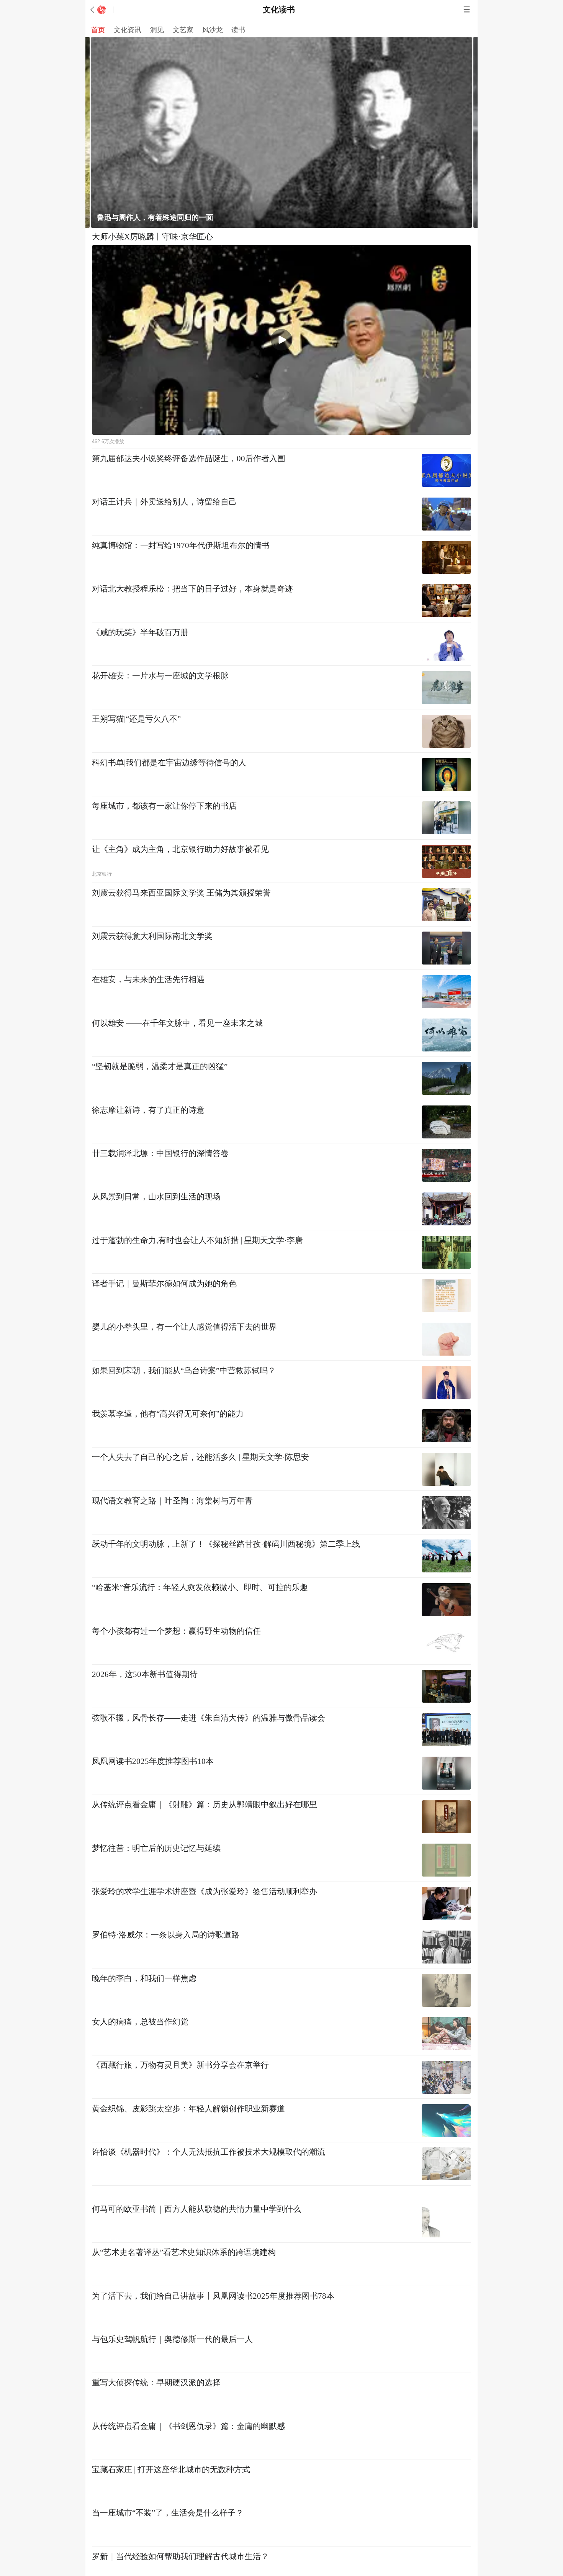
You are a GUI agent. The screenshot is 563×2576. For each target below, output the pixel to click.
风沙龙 (213, 30)
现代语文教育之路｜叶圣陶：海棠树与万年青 (172, 1501)
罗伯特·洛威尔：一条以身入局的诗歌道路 (166, 1935)
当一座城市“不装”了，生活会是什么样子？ (168, 2499)
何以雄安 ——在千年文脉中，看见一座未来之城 (177, 1023)
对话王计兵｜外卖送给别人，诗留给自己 (164, 502)
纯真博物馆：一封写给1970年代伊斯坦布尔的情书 (181, 545)
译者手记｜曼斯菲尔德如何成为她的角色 (164, 1284)
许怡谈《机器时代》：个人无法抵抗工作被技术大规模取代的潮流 (209, 2152)
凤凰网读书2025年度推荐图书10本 (153, 1761)
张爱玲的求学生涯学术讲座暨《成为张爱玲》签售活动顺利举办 (205, 1891)
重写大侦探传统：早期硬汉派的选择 (156, 2369)
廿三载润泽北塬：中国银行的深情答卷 (160, 1153)
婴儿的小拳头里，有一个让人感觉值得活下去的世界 (184, 1327)
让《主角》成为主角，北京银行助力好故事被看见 (180, 849)
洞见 (157, 30)
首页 (98, 30)
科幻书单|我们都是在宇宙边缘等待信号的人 (169, 763)
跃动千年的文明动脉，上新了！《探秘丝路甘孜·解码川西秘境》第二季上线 (226, 1544)
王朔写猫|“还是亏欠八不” (136, 719)
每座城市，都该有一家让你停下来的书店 (164, 806)
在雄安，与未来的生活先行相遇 (148, 979)
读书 (238, 30)
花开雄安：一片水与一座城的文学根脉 (160, 676)
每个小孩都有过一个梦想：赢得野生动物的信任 (176, 1631)
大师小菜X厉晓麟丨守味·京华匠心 (152, 237)
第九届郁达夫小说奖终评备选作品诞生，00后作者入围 (189, 459)
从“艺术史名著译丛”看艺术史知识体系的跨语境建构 (184, 2239)
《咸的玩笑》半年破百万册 (140, 632)
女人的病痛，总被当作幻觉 (140, 2022)
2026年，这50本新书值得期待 (145, 1674)
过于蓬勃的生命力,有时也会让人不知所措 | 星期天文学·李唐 (197, 1240)
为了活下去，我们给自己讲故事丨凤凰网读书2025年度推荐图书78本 (213, 2282)
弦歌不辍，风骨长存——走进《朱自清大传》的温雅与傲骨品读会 (209, 1718)
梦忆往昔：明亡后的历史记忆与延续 (156, 1848)
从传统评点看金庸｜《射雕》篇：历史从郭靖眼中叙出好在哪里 (205, 1805)
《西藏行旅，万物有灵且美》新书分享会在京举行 (180, 2065)
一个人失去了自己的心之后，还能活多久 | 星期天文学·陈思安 (200, 1457)
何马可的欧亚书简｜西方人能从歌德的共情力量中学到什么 (196, 2195)
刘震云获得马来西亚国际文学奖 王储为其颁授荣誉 (181, 893)
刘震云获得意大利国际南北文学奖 (152, 936)
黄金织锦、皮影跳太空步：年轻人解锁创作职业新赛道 (188, 2109)
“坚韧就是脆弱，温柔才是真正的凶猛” (160, 1066)
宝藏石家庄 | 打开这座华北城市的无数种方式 (171, 2456)
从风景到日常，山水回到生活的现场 (156, 1197)
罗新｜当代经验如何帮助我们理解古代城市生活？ (180, 2543)
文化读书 (279, 10)
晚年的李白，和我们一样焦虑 (144, 1978)
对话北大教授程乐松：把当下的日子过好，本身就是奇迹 (192, 589)
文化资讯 (128, 30)
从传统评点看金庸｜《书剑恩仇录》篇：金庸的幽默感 (188, 2412)
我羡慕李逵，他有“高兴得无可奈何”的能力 (168, 1414)
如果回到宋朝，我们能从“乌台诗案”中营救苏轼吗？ (184, 1371)
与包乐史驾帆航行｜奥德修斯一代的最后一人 (172, 2326)
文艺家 (183, 30)
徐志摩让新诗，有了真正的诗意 (148, 1110)
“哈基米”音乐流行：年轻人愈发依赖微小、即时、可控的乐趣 (200, 1587)
